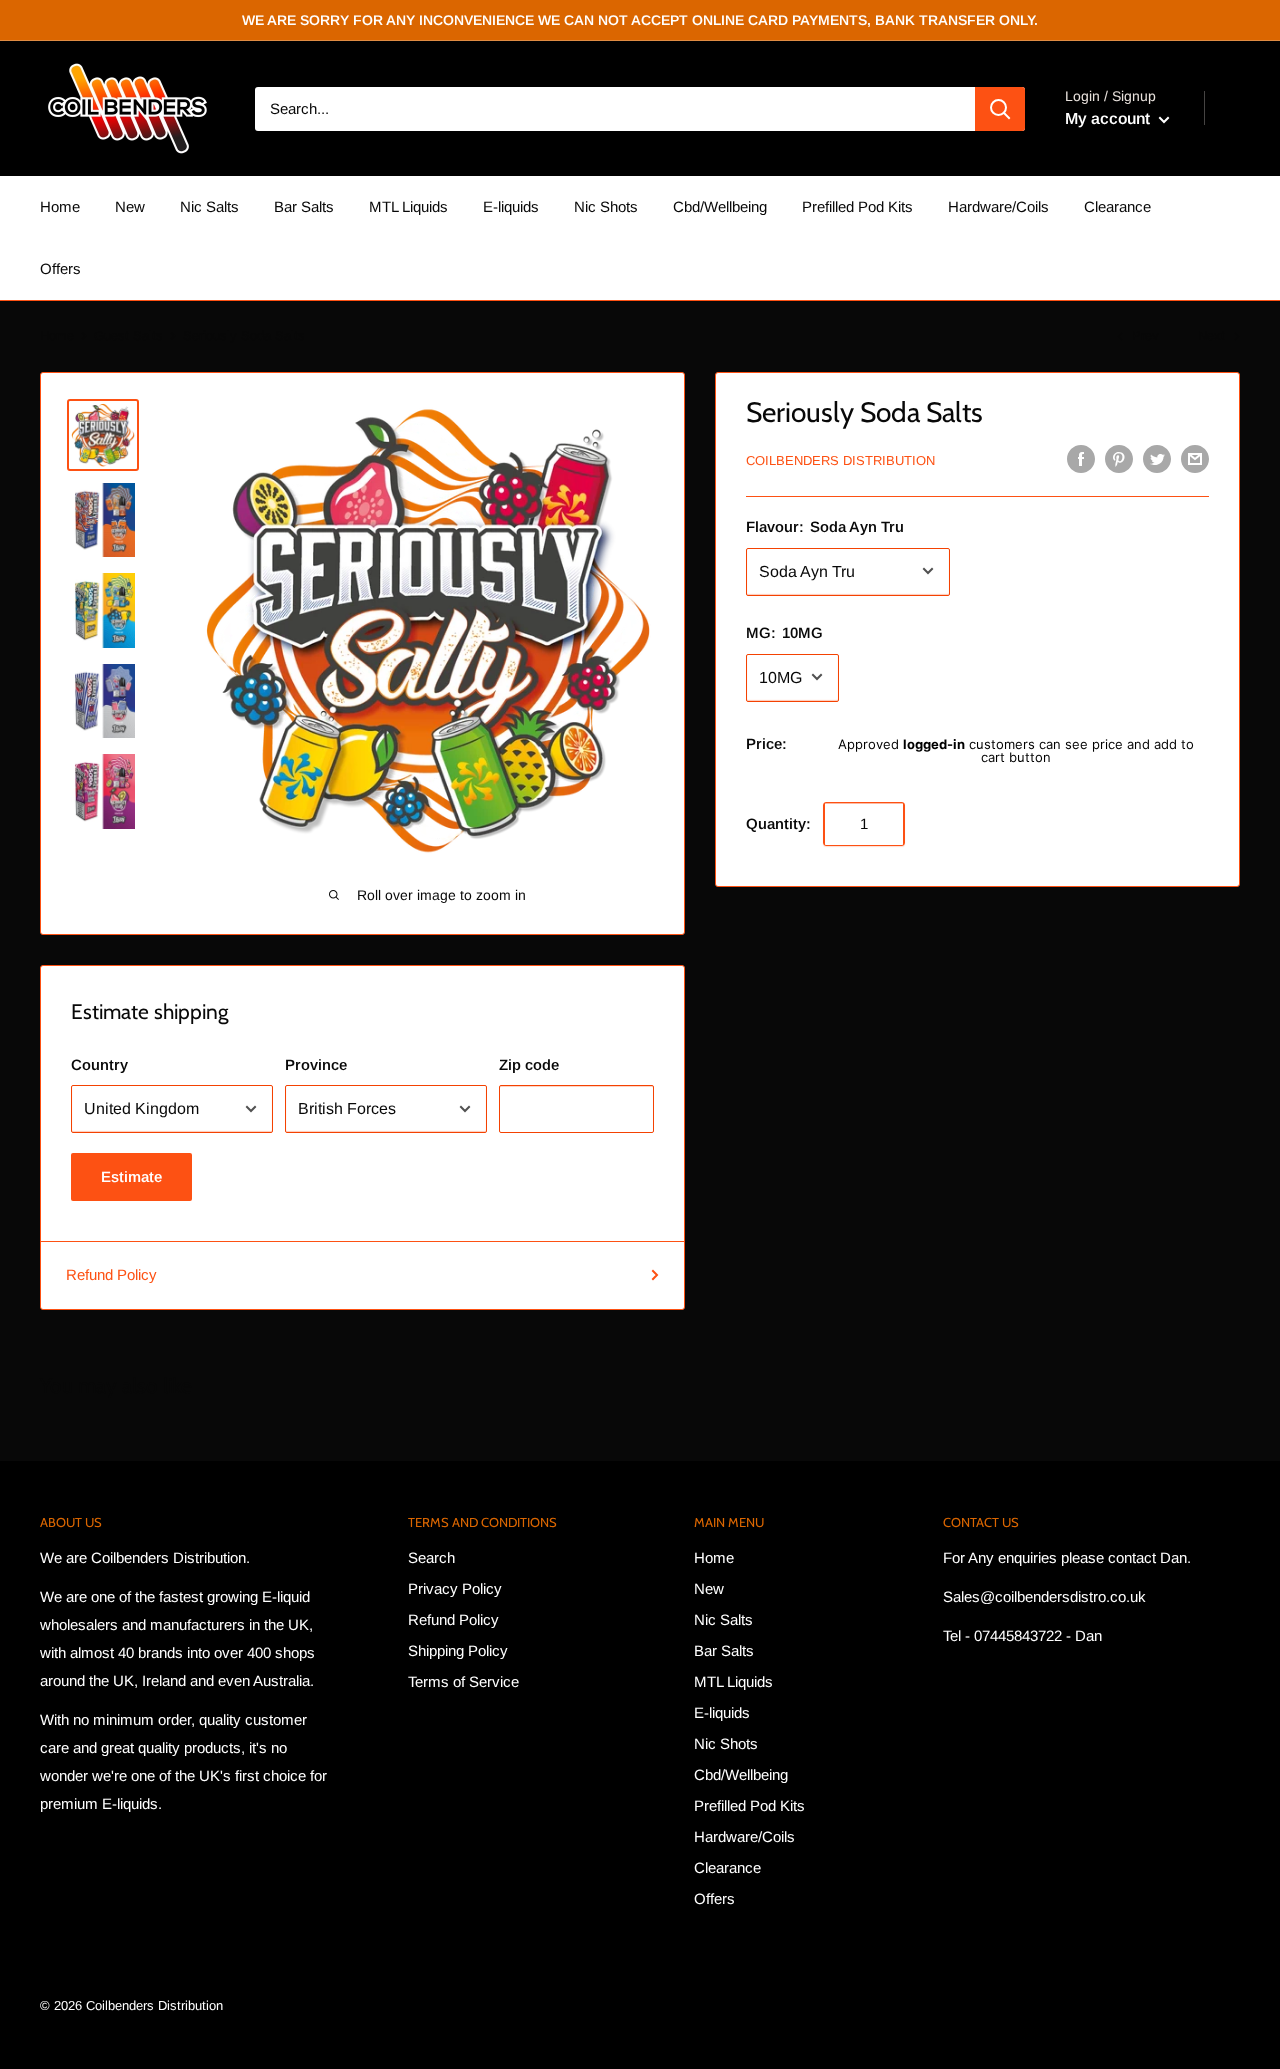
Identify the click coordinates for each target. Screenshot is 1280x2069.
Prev (1145, 335)
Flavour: (825, 525)
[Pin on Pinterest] (1119, 458)
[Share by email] (1195, 458)
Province (316, 1064)
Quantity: (778, 822)
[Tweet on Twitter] (1157, 458)
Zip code (529, 1064)
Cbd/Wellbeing (720, 206)
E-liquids (511, 206)
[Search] (1000, 109)
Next (1211, 335)
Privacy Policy (455, 1588)
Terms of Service (463, 1681)
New (130, 206)
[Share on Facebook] (1081, 458)
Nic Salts (209, 206)
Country (99, 1064)
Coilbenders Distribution (840, 460)
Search (431, 1557)
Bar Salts (304, 206)
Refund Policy (111, 1274)
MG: (784, 631)
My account (1109, 118)
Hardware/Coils (998, 206)
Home (60, 206)
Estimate (131, 1176)
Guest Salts (128, 335)
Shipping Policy (458, 1650)
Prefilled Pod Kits (857, 206)
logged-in (934, 743)
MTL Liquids (408, 206)
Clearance (1117, 206)
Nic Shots (606, 206)
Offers (60, 268)
